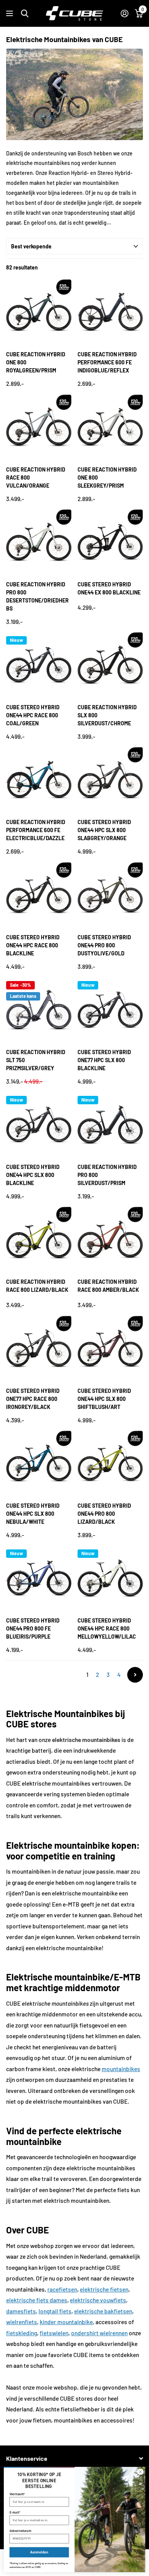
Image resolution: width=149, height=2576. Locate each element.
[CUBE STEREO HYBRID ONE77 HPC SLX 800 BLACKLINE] (110, 1010)
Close (74, 2458)
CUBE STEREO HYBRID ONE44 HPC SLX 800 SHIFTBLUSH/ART (104, 1399)
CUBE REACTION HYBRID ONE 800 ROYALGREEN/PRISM (36, 362)
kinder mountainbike (66, 2322)
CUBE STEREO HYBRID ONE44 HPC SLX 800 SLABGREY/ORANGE (104, 830)
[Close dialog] (140, 2472)
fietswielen (54, 2333)
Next (135, 1675)
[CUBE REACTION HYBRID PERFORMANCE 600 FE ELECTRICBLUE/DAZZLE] (39, 780)
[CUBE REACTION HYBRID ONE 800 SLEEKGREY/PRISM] (110, 427)
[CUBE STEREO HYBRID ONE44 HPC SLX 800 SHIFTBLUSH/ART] (110, 1349)
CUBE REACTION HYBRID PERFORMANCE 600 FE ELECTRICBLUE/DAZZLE (36, 830)
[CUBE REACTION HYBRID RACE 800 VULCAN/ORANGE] (39, 427)
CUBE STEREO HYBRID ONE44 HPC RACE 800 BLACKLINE (33, 945)
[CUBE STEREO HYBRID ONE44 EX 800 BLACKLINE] (110, 542)
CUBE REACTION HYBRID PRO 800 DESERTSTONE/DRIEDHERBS (37, 596)
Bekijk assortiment (11, 14)
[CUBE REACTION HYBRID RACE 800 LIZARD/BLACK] (39, 1240)
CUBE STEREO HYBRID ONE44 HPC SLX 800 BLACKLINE (33, 1175)
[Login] (124, 13)
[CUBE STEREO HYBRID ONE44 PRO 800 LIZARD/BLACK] (110, 1463)
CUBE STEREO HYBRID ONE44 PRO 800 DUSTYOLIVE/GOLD (104, 945)
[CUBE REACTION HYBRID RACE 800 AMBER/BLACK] (110, 1240)
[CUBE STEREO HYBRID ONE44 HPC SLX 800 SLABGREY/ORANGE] (110, 780)
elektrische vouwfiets (98, 2300)
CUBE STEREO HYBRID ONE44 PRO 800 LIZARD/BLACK (104, 1514)
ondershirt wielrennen (99, 2333)
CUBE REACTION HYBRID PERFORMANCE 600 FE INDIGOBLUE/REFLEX (107, 362)
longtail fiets (55, 2311)
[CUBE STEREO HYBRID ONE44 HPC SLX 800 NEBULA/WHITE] (39, 1463)
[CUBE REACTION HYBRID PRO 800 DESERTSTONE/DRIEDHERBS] (39, 542)
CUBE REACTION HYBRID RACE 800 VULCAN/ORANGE (36, 477)
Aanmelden (39, 2552)
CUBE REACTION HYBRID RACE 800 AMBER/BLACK (108, 1286)
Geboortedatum (20, 2531)
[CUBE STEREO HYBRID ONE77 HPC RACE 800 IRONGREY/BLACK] (39, 1349)
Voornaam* (17, 2494)
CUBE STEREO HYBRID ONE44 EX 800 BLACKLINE (109, 588)
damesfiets (21, 2311)
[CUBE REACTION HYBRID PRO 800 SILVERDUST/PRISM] (110, 1125)
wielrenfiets (22, 2322)
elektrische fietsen (104, 2289)
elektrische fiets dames (37, 2300)
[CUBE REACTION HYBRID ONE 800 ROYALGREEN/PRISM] (39, 312)
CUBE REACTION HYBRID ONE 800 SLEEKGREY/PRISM (107, 477)
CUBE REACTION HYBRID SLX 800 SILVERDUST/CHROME (107, 715)
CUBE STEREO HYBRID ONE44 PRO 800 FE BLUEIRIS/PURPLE (33, 1628)
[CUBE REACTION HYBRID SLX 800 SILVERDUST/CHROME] (110, 665)
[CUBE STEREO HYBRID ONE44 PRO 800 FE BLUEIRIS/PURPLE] (39, 1578)
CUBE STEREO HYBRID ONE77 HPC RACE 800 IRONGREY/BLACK (33, 1399)
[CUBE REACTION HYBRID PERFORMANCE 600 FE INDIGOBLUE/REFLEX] (110, 312)
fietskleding (22, 2333)
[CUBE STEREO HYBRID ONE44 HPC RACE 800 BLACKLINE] (39, 895)
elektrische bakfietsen (103, 2311)
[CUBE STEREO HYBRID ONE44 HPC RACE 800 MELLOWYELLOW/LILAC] (110, 1578)
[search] (25, 14)
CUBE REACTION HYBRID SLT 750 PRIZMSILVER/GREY (36, 1060)
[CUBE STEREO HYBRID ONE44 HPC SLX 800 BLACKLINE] (39, 1125)
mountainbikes (121, 2069)
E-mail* (15, 2512)
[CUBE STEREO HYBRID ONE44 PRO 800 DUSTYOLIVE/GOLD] (110, 895)
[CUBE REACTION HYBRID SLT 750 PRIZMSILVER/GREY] (39, 1010)
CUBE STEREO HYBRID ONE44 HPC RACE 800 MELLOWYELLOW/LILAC (107, 1628)
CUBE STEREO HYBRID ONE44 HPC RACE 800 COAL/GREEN (33, 715)
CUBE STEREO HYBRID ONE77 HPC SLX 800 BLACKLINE (104, 1060)
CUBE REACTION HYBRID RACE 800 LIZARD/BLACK (37, 1286)
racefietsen (62, 2289)
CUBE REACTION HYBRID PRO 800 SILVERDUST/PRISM (107, 1175)
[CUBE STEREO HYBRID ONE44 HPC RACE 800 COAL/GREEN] (39, 665)
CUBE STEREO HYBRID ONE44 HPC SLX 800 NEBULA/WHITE (33, 1514)
